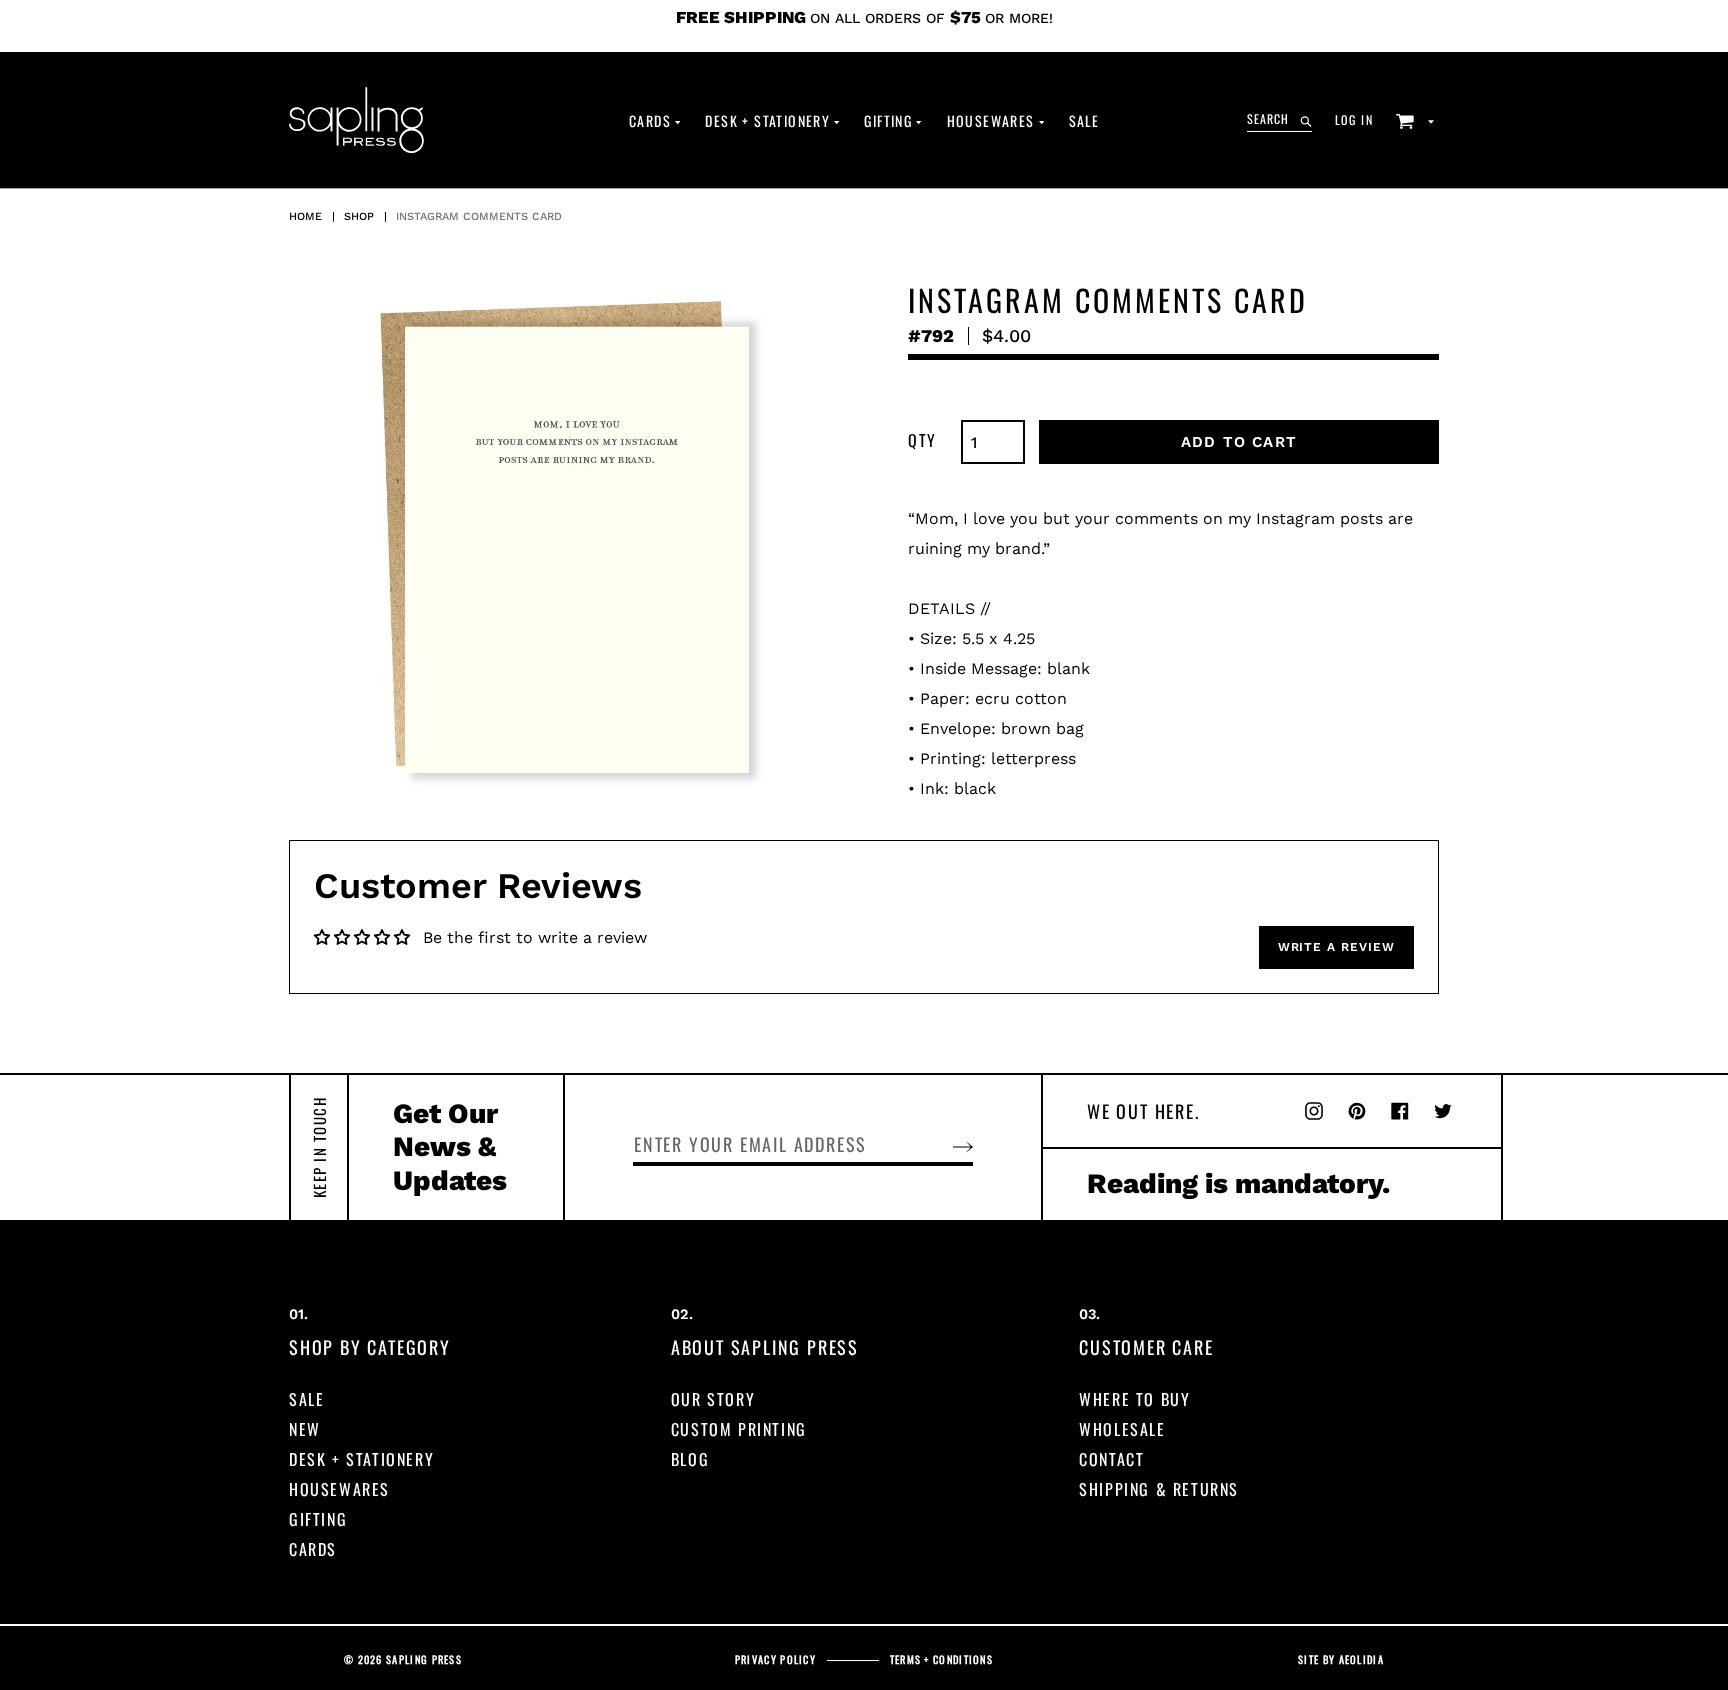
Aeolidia (1361, 1659)
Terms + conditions (941, 1659)
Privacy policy (775, 1659)
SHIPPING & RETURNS (1159, 1489)
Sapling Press (424, 1659)
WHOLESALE (1122, 1429)
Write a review (1336, 947)
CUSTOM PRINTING (739, 1429)
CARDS (313, 1549)
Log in (1360, 119)
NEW (305, 1429)
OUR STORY (713, 1399)
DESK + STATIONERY (361, 1459)
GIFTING (318, 1519)
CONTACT (1111, 1459)
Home (305, 216)
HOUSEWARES (339, 1489)
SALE (306, 1399)
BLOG (690, 1459)
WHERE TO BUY (1134, 1399)
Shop (359, 216)
